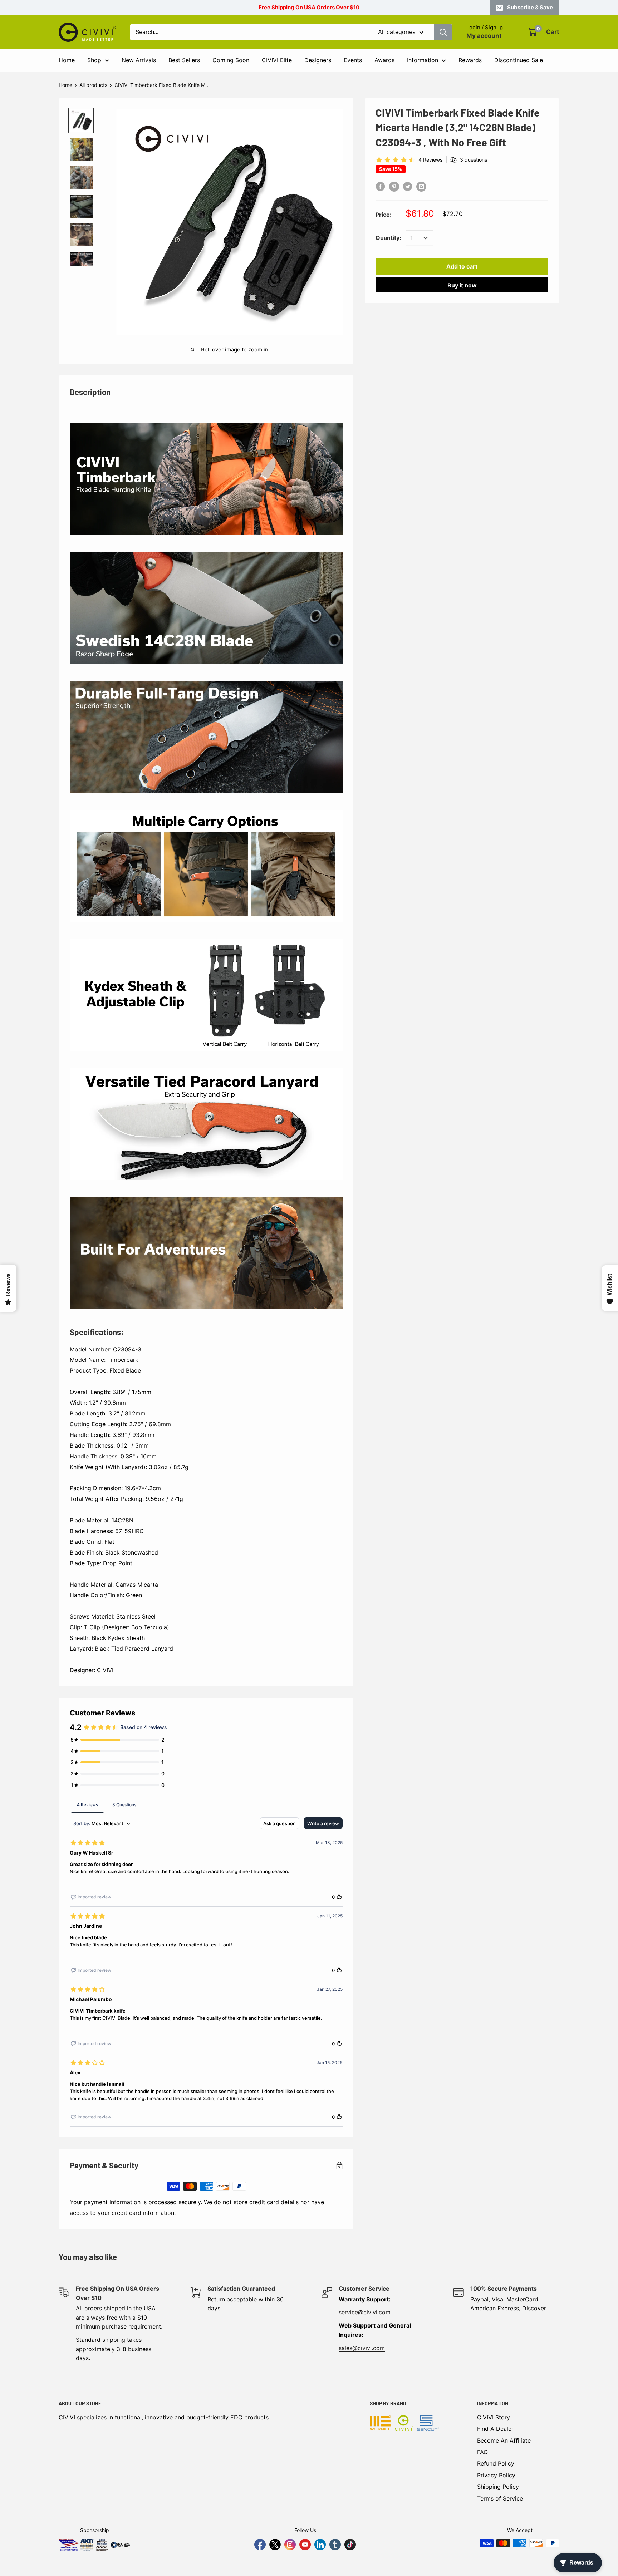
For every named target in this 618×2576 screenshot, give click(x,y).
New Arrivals (139, 60)
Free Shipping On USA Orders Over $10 (309, 7)
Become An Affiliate (504, 2440)
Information (423, 60)
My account (484, 36)
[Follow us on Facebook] (260, 2545)
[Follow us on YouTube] (305, 2545)
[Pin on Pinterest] (394, 186)
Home (67, 60)
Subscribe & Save (530, 7)
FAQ (482, 2452)
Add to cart (462, 266)
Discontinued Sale (519, 60)
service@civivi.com (365, 2312)
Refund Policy (496, 2463)
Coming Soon (231, 60)
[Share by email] (421, 186)
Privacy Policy (496, 2475)
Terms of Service (500, 2498)
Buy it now (462, 285)
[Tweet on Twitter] (408, 186)
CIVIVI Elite (277, 60)
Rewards (470, 60)
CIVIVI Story (494, 2417)
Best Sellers (184, 60)
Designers (318, 60)
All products (93, 85)
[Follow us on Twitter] (275, 2545)
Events (353, 60)
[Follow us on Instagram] (290, 2545)
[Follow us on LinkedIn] (320, 2545)
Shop (94, 60)
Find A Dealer (495, 2429)
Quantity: (388, 238)
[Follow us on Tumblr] (335, 2545)
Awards (384, 60)
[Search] (443, 32)
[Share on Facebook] (381, 186)
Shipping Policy (498, 2487)
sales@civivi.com (362, 2348)
